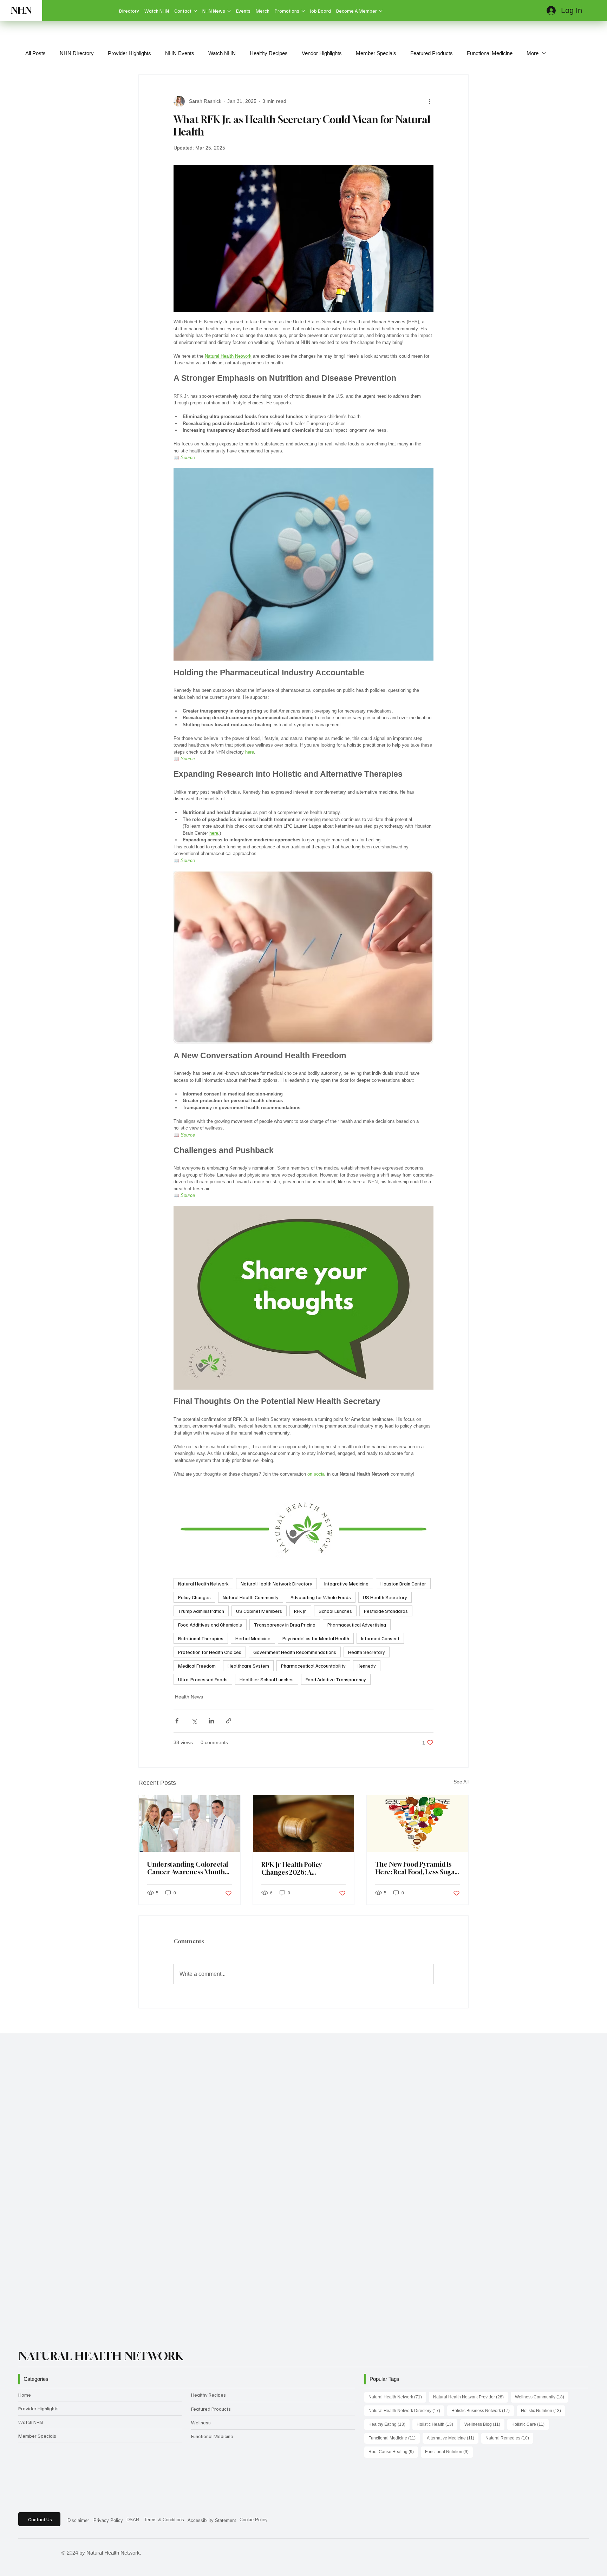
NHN (21, 10)
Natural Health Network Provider (471, 2397)
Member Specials (376, 53)
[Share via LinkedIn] (211, 1721)
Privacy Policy (108, 2520)
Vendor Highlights (322, 53)
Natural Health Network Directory (276, 1584)
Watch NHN (222, 53)
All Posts (35, 53)
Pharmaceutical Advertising (357, 1625)
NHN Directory (77, 53)
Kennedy (367, 1666)
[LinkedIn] (53, 2552)
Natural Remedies (509, 2438)
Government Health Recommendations (295, 1652)
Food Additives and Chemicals (210, 1625)
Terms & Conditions (164, 2520)
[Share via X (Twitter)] (194, 1721)
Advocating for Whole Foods (321, 1597)
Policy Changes (194, 1597)
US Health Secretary (385, 1597)
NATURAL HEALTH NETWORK (101, 2356)
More (533, 53)
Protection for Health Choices (210, 1652)
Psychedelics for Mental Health (316, 1638)
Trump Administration (201, 1611)
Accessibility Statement (212, 2520)
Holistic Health (437, 2424)
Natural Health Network (203, 1584)
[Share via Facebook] (177, 1721)
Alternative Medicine (453, 2438)
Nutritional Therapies (201, 1638)
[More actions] (429, 101)
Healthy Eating (389, 2424)
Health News (189, 1697)
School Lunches (335, 1611)
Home (25, 2395)
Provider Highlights (129, 53)
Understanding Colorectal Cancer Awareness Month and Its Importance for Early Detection (188, 1868)
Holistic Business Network (483, 2411)
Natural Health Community (251, 1597)
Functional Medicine (490, 53)
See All (461, 1782)
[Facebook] (43, 2552)
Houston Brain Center (403, 1584)
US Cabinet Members (259, 1611)
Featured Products (432, 53)
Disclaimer (78, 2520)
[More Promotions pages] (303, 11)
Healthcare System (248, 1666)
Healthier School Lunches (267, 1679)
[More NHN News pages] (229, 11)
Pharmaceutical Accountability (313, 1666)
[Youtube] (32, 2552)
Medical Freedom (197, 1666)
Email (63, 2195)
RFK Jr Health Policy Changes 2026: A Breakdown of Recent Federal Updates (294, 1868)
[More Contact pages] (195, 11)
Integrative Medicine (346, 1584)
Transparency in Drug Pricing (285, 1625)
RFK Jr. (300, 1611)
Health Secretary (367, 1652)
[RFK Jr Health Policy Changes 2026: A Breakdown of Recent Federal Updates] (304, 1823)
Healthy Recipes (269, 53)
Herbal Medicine (253, 1638)
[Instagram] (22, 2552)
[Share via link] (229, 1721)
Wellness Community (542, 2397)
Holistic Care (530, 2424)
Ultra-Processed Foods (203, 1679)
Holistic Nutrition (543, 2411)
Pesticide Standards (386, 1611)
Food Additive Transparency (336, 1679)
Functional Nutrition (449, 2452)
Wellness (201, 2422)
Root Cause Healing (393, 2452)
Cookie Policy (254, 2520)
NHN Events (180, 53)
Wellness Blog (484, 2424)
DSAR (133, 2520)
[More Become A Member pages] (381, 11)
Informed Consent (380, 1638)
